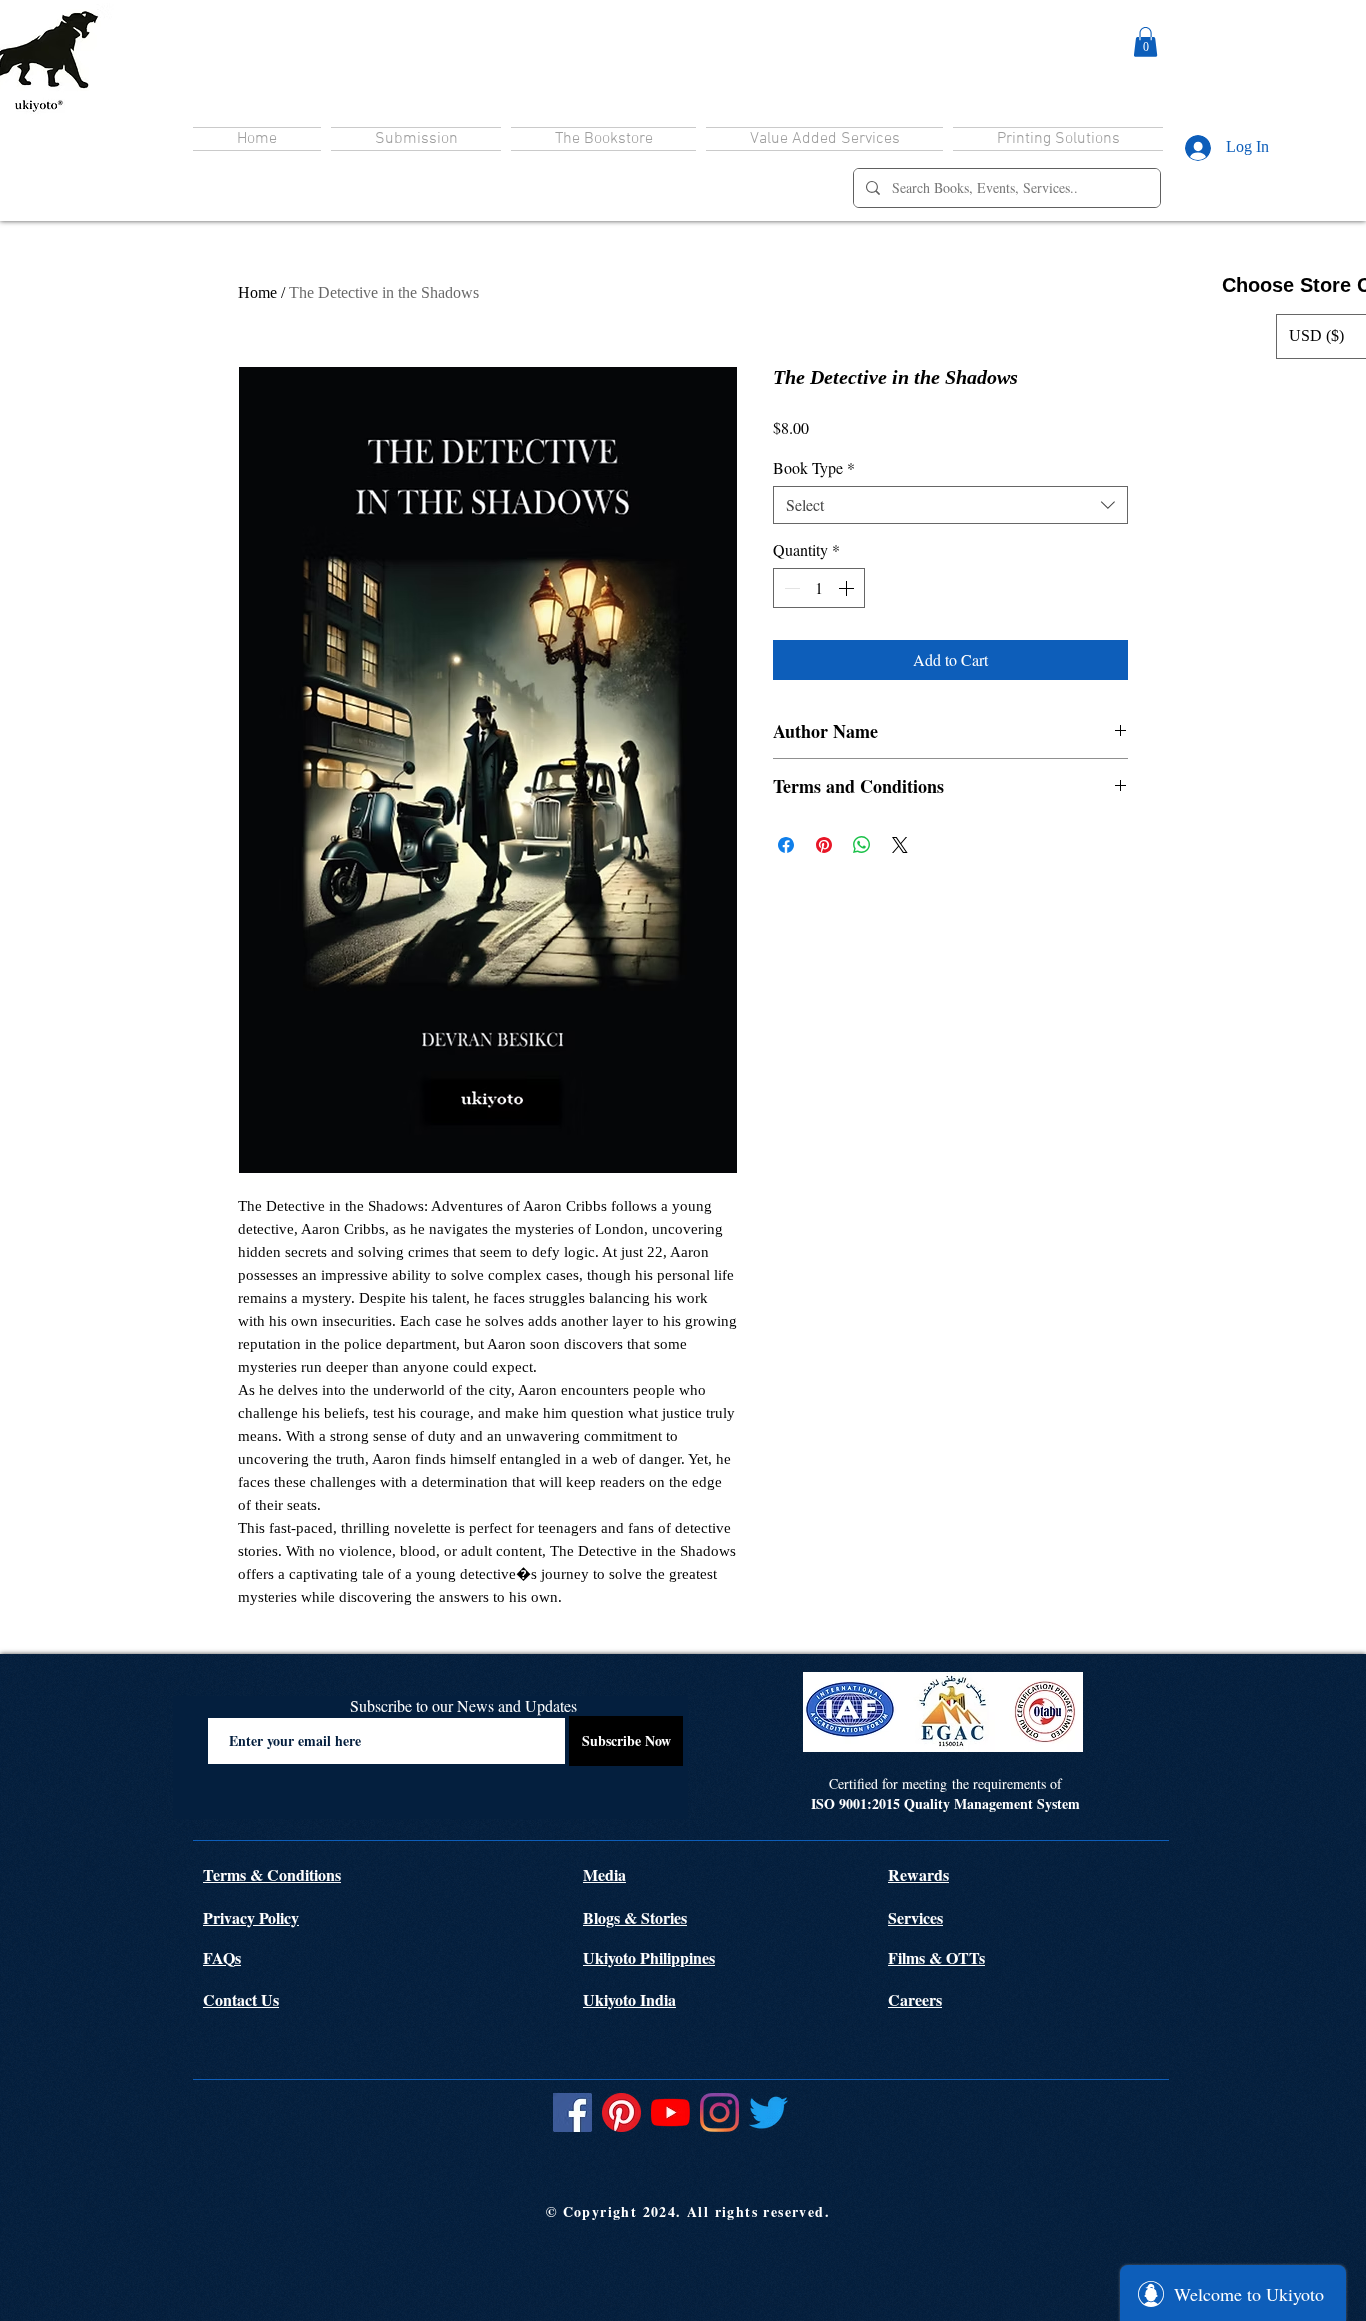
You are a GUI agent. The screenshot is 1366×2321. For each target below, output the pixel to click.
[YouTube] (670, 2112)
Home (257, 292)
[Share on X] (900, 845)
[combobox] (950, 505)
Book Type (814, 468)
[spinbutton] (819, 588)
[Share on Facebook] (786, 845)
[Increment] (848, 588)
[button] (1145, 42)
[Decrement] (790, 588)
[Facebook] (572, 2112)
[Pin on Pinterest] (824, 845)
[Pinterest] (621, 2112)
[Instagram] (719, 2112)
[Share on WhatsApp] (862, 845)
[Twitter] (768, 2112)
